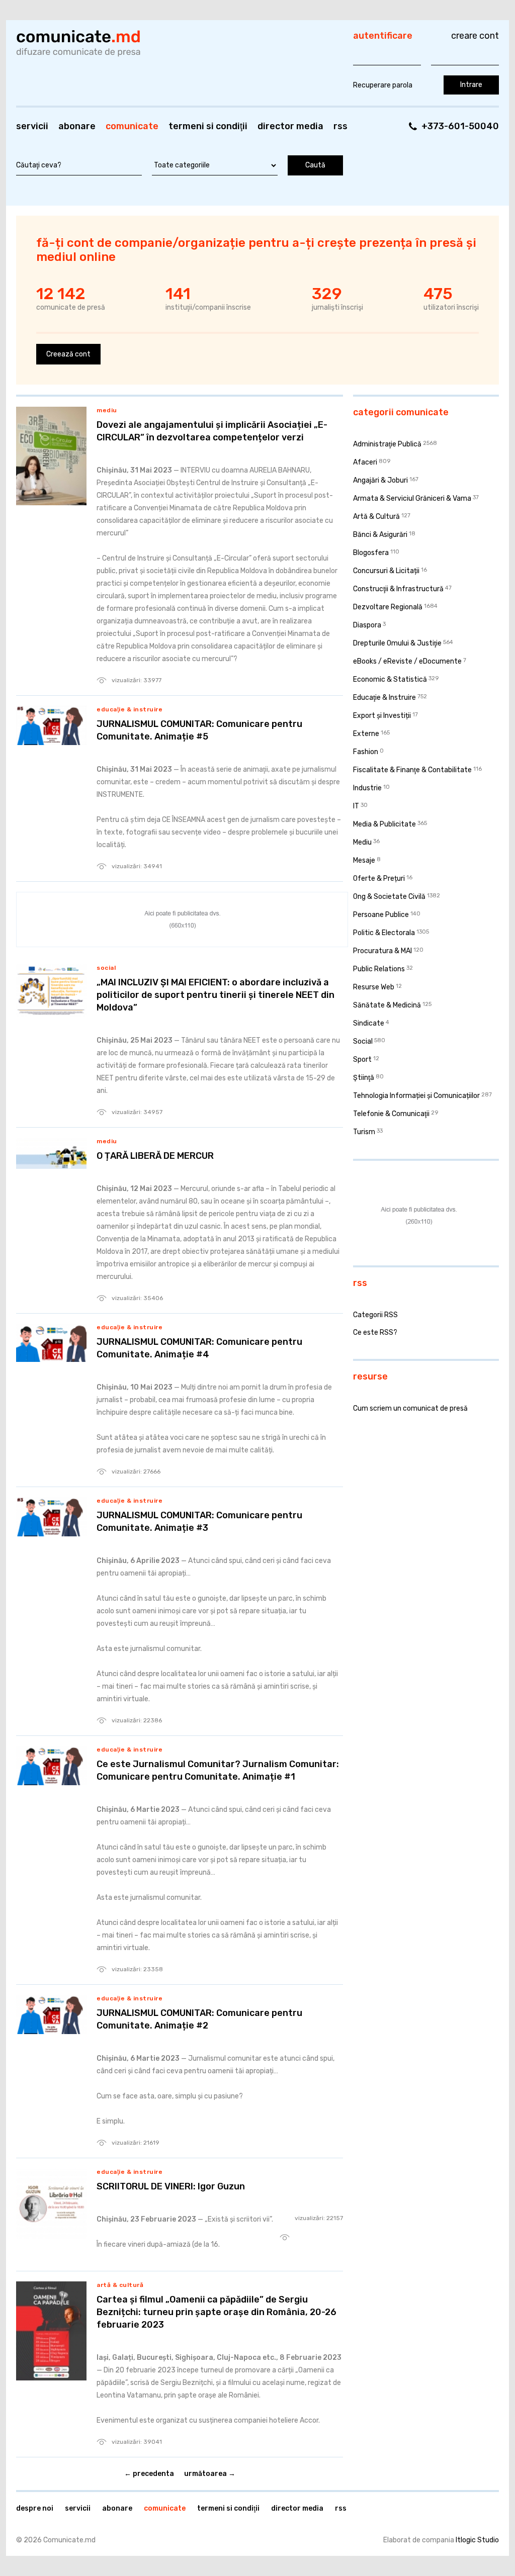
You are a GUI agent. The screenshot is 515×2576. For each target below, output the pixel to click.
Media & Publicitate (384, 824)
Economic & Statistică (390, 679)
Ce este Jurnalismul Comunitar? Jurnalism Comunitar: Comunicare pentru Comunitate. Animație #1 (218, 1770)
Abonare (77, 126)
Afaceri (365, 462)
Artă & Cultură (120, 2285)
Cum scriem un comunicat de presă (410, 1408)
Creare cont (475, 36)
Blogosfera (371, 553)
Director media (290, 126)
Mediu (107, 410)
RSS (340, 126)
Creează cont (68, 354)
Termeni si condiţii (208, 126)
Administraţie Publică (387, 444)
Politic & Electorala (384, 933)
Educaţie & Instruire (130, 709)
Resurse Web (374, 987)
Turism (364, 1132)
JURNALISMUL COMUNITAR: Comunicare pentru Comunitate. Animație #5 (199, 730)
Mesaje (364, 860)
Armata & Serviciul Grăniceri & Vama (412, 498)
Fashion (366, 752)
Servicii (32, 126)
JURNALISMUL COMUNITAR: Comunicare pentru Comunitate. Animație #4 (199, 1348)
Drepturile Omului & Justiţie (397, 643)
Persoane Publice (381, 915)
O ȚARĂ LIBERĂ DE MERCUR (155, 1156)
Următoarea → (210, 2474)
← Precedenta (149, 2474)
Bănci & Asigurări (380, 535)
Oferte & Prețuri (379, 879)
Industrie (367, 788)
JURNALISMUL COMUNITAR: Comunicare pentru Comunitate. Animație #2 (199, 2019)
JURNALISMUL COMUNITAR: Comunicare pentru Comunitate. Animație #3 (199, 1522)
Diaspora (367, 625)
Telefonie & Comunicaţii (391, 1114)
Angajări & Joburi (380, 480)
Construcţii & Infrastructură (398, 589)
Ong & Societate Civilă (389, 897)
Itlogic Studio (477, 2540)
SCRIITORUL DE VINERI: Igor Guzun (171, 2186)
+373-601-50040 (460, 126)
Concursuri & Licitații (386, 571)
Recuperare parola (383, 85)
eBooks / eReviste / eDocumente (407, 661)
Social (106, 968)
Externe (366, 734)
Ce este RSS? (375, 1332)
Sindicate (369, 1023)
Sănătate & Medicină (387, 1005)
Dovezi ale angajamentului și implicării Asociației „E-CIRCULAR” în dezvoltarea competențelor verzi (212, 431)
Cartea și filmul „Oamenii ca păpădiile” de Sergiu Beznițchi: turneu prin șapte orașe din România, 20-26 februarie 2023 (217, 2312)
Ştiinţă (364, 1078)
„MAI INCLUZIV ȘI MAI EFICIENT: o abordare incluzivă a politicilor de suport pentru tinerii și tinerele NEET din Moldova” (216, 995)
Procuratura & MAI (382, 951)
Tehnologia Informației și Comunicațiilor (416, 1096)
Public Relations (379, 969)
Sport (362, 1060)
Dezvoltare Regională (388, 607)
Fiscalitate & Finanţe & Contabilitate (412, 770)
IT (356, 806)
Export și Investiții (382, 716)
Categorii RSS (375, 1315)
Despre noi (35, 2508)
